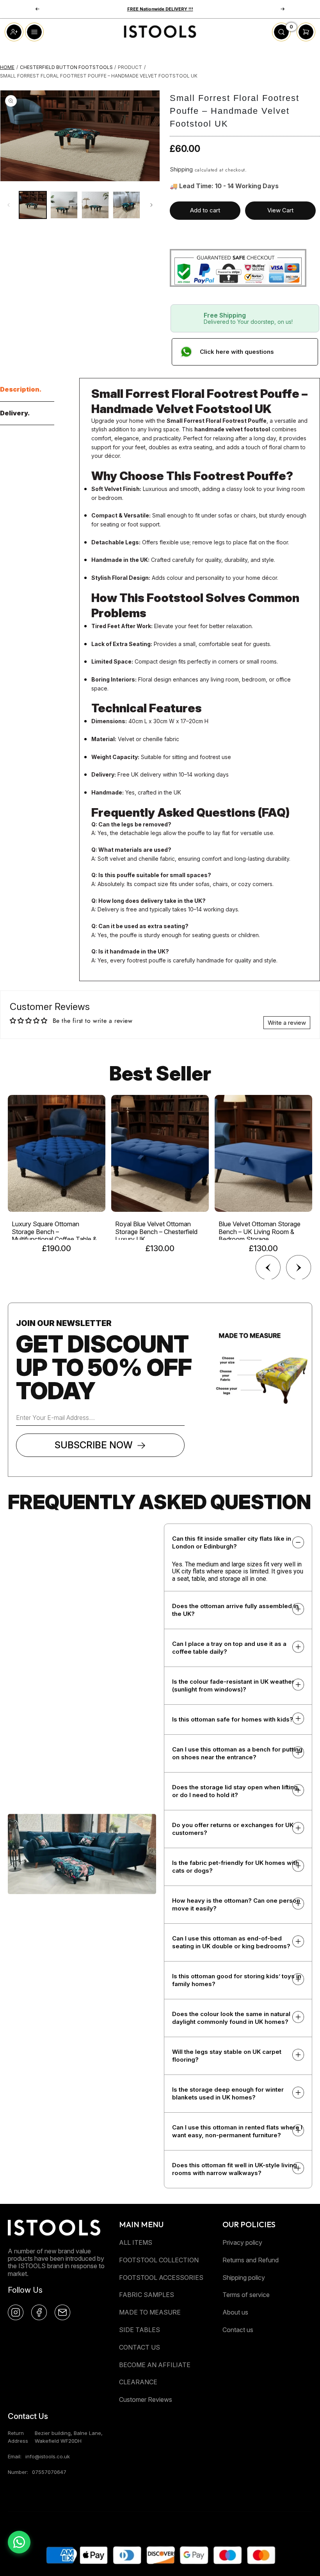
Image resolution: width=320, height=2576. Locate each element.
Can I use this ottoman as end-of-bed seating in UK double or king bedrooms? (231, 1942)
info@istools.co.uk (48, 2456)
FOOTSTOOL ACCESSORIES (161, 2278)
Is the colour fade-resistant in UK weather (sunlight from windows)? (233, 1685)
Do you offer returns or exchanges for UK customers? (233, 1829)
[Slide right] (151, 205)
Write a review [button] (287, 1023)
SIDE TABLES (140, 2330)
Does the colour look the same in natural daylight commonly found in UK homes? (231, 2018)
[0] (281, 39)
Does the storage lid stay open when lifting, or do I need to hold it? (236, 1791)
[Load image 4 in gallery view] (126, 205)
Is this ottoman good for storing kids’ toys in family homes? (237, 1980)
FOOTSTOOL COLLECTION (159, 2260)
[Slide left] (9, 205)
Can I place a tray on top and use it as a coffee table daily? (229, 1648)
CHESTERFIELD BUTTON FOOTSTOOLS (66, 67)
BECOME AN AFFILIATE (155, 2365)
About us (235, 2312)
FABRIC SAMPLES (147, 2295)
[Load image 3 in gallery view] (95, 205)
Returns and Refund (251, 2260)
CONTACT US (140, 2347)
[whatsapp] (19, 2542)
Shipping (181, 169)
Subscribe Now (94, 1445)
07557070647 (49, 2472)
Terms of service (246, 2295)
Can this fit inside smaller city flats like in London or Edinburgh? (232, 1542)
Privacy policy (242, 2242)
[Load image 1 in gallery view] (33, 205)
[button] (283, 9)
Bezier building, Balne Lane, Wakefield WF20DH (69, 2437)
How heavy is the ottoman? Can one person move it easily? (236, 1904)
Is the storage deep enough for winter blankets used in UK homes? (228, 2093)
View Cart (280, 210)
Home (7, 67)
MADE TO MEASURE (150, 2312)
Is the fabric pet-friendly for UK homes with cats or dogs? (236, 1867)
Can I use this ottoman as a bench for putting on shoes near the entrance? (237, 1753)
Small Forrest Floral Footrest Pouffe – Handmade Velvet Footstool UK (99, 76)
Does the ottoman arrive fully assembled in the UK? (235, 1610)
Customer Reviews (146, 2399)
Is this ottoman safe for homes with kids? (233, 1719)
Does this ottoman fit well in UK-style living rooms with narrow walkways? (235, 2169)
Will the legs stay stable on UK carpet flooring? (227, 2056)
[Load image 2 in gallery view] (64, 205)
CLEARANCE (138, 2382)
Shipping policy (244, 2278)
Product (130, 67)
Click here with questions (237, 352)
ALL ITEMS (136, 2242)
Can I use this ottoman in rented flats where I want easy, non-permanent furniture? (237, 2131)
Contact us (238, 2330)
